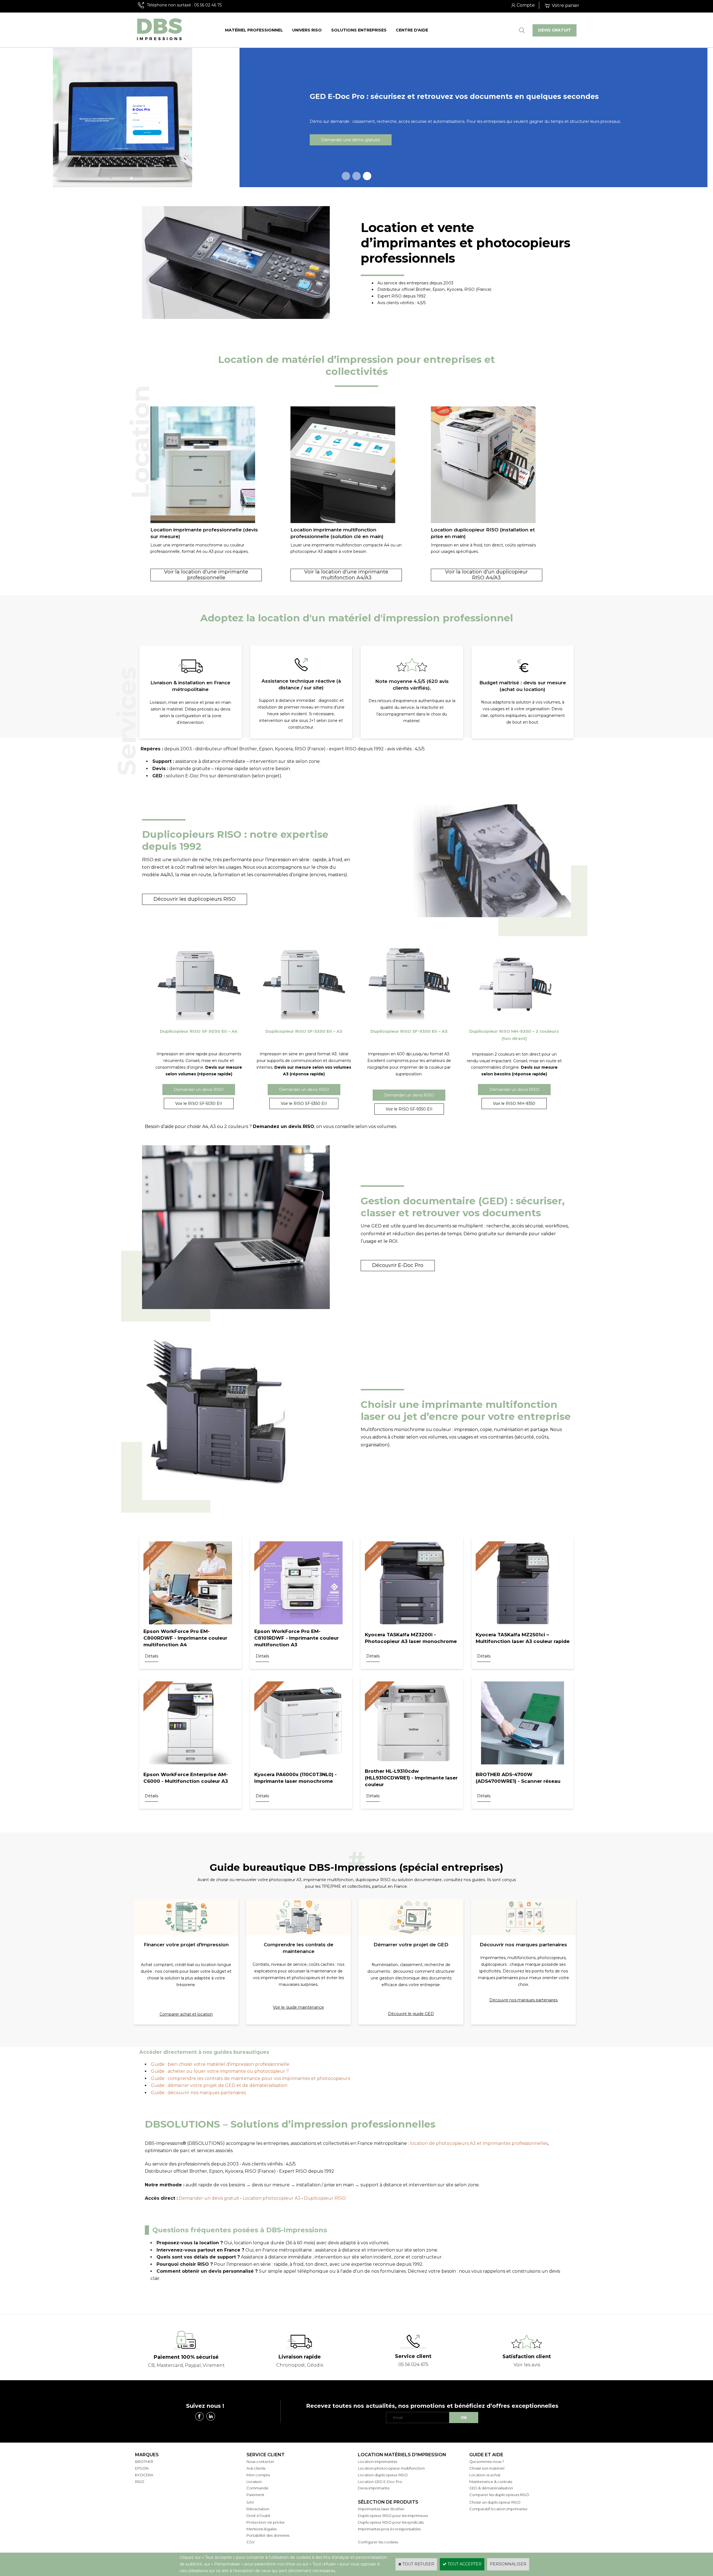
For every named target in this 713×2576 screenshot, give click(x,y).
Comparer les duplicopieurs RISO (499, 2495)
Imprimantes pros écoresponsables (389, 2529)
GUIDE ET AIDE (486, 2455)
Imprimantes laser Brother (381, 2509)
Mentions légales (262, 2529)
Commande (257, 2488)
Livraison (254, 2482)
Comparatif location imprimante (498, 2509)
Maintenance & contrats (491, 2482)
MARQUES (147, 2455)
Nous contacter (260, 2462)
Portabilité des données (268, 2535)
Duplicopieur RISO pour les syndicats (391, 2522)
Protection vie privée (266, 2522)
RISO (140, 2482)
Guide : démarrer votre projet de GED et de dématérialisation (219, 2085)
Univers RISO (307, 30)
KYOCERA (144, 2475)
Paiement (255, 2495)
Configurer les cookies (378, 2542)
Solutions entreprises (359, 30)
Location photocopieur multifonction (391, 2468)
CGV (251, 2542)
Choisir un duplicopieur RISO (495, 2502)
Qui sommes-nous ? (487, 2462)
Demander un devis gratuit (209, 2198)
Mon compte (258, 2475)
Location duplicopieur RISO (383, 2475)
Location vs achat (485, 2475)
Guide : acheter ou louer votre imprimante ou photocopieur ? (220, 2071)
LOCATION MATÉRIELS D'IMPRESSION (402, 2455)
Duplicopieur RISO (325, 2198)
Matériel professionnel (254, 30)
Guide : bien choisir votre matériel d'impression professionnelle (220, 2064)
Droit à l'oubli (258, 2516)
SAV (250, 2502)
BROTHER (144, 2462)
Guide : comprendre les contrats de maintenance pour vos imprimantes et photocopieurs (250, 2078)
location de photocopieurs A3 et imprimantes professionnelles (479, 2143)
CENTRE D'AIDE (412, 30)
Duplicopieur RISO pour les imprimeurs (393, 2516)
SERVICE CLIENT (266, 2455)
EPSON (142, 2468)
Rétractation (258, 2509)
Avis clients (256, 2468)
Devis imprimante (374, 2488)
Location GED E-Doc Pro (380, 2482)
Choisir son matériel (487, 2468)
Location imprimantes (378, 2462)
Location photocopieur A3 (272, 2198)
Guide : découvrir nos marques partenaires (198, 2093)
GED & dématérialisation (491, 2488)
